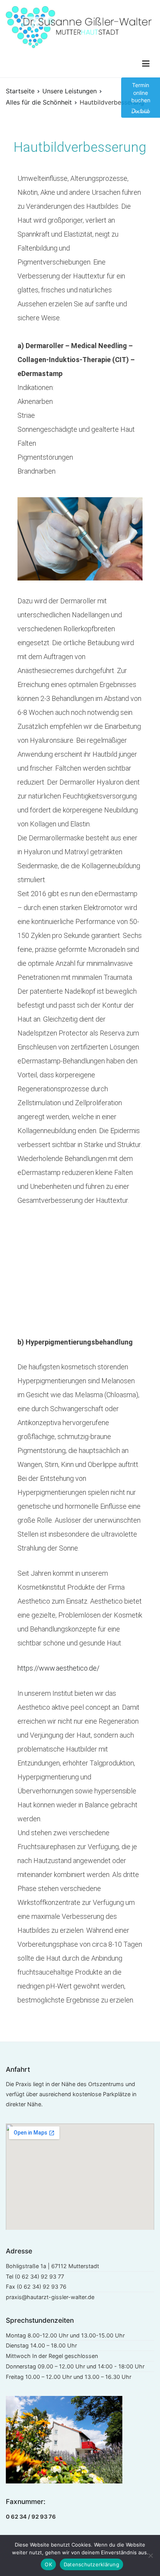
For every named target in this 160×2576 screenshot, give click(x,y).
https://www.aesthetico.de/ (58, 1668)
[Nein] (150, 2555)
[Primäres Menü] (146, 64)
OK (48, 2564)
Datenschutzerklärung (91, 2564)
